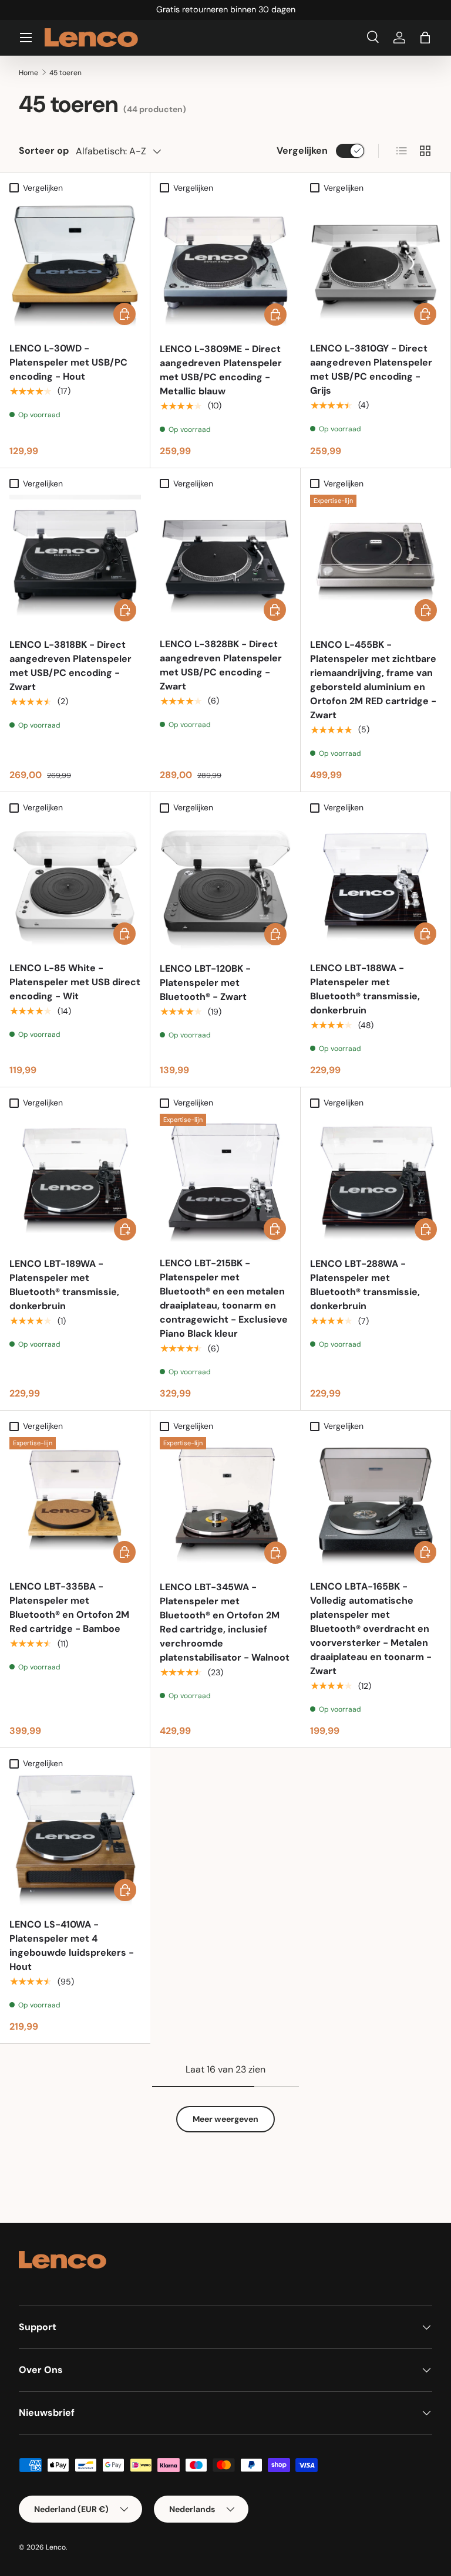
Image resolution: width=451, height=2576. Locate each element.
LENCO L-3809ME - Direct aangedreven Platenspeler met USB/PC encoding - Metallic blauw (221, 370)
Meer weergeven (225, 2119)
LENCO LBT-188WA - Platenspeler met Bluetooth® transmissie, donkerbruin (365, 989)
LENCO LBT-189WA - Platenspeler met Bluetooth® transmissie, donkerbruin (64, 1285)
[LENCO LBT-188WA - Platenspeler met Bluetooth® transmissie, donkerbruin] (376, 884)
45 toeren (65, 73)
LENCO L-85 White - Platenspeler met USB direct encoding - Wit (75, 982)
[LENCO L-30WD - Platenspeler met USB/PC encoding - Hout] (75, 264)
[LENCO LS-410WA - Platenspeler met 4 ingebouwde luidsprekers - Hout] (75, 1840)
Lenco (56, 2547)
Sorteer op (44, 151)
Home (28, 73)
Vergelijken (302, 151)
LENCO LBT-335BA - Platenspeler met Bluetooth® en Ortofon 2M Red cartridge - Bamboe (69, 1608)
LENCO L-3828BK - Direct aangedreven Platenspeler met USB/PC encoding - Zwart (221, 665)
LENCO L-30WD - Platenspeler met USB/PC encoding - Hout (68, 362)
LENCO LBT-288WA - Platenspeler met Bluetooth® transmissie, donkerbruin (365, 1285)
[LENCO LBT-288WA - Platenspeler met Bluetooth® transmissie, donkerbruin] (376, 1179)
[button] (425, 38)
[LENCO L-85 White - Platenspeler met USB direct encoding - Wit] (75, 884)
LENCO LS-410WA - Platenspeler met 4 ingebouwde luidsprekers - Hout (72, 1945)
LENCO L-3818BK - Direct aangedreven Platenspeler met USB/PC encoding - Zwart (70, 666)
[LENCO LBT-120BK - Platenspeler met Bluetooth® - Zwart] (225, 884)
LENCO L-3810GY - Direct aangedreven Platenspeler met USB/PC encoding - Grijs (371, 369)
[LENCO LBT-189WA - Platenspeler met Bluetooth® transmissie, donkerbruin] (75, 1179)
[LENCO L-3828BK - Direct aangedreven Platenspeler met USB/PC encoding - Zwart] (225, 560)
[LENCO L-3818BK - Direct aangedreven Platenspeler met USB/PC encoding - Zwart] (75, 560)
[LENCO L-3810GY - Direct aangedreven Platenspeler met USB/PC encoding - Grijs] (376, 264)
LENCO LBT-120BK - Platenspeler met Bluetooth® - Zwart (205, 983)
